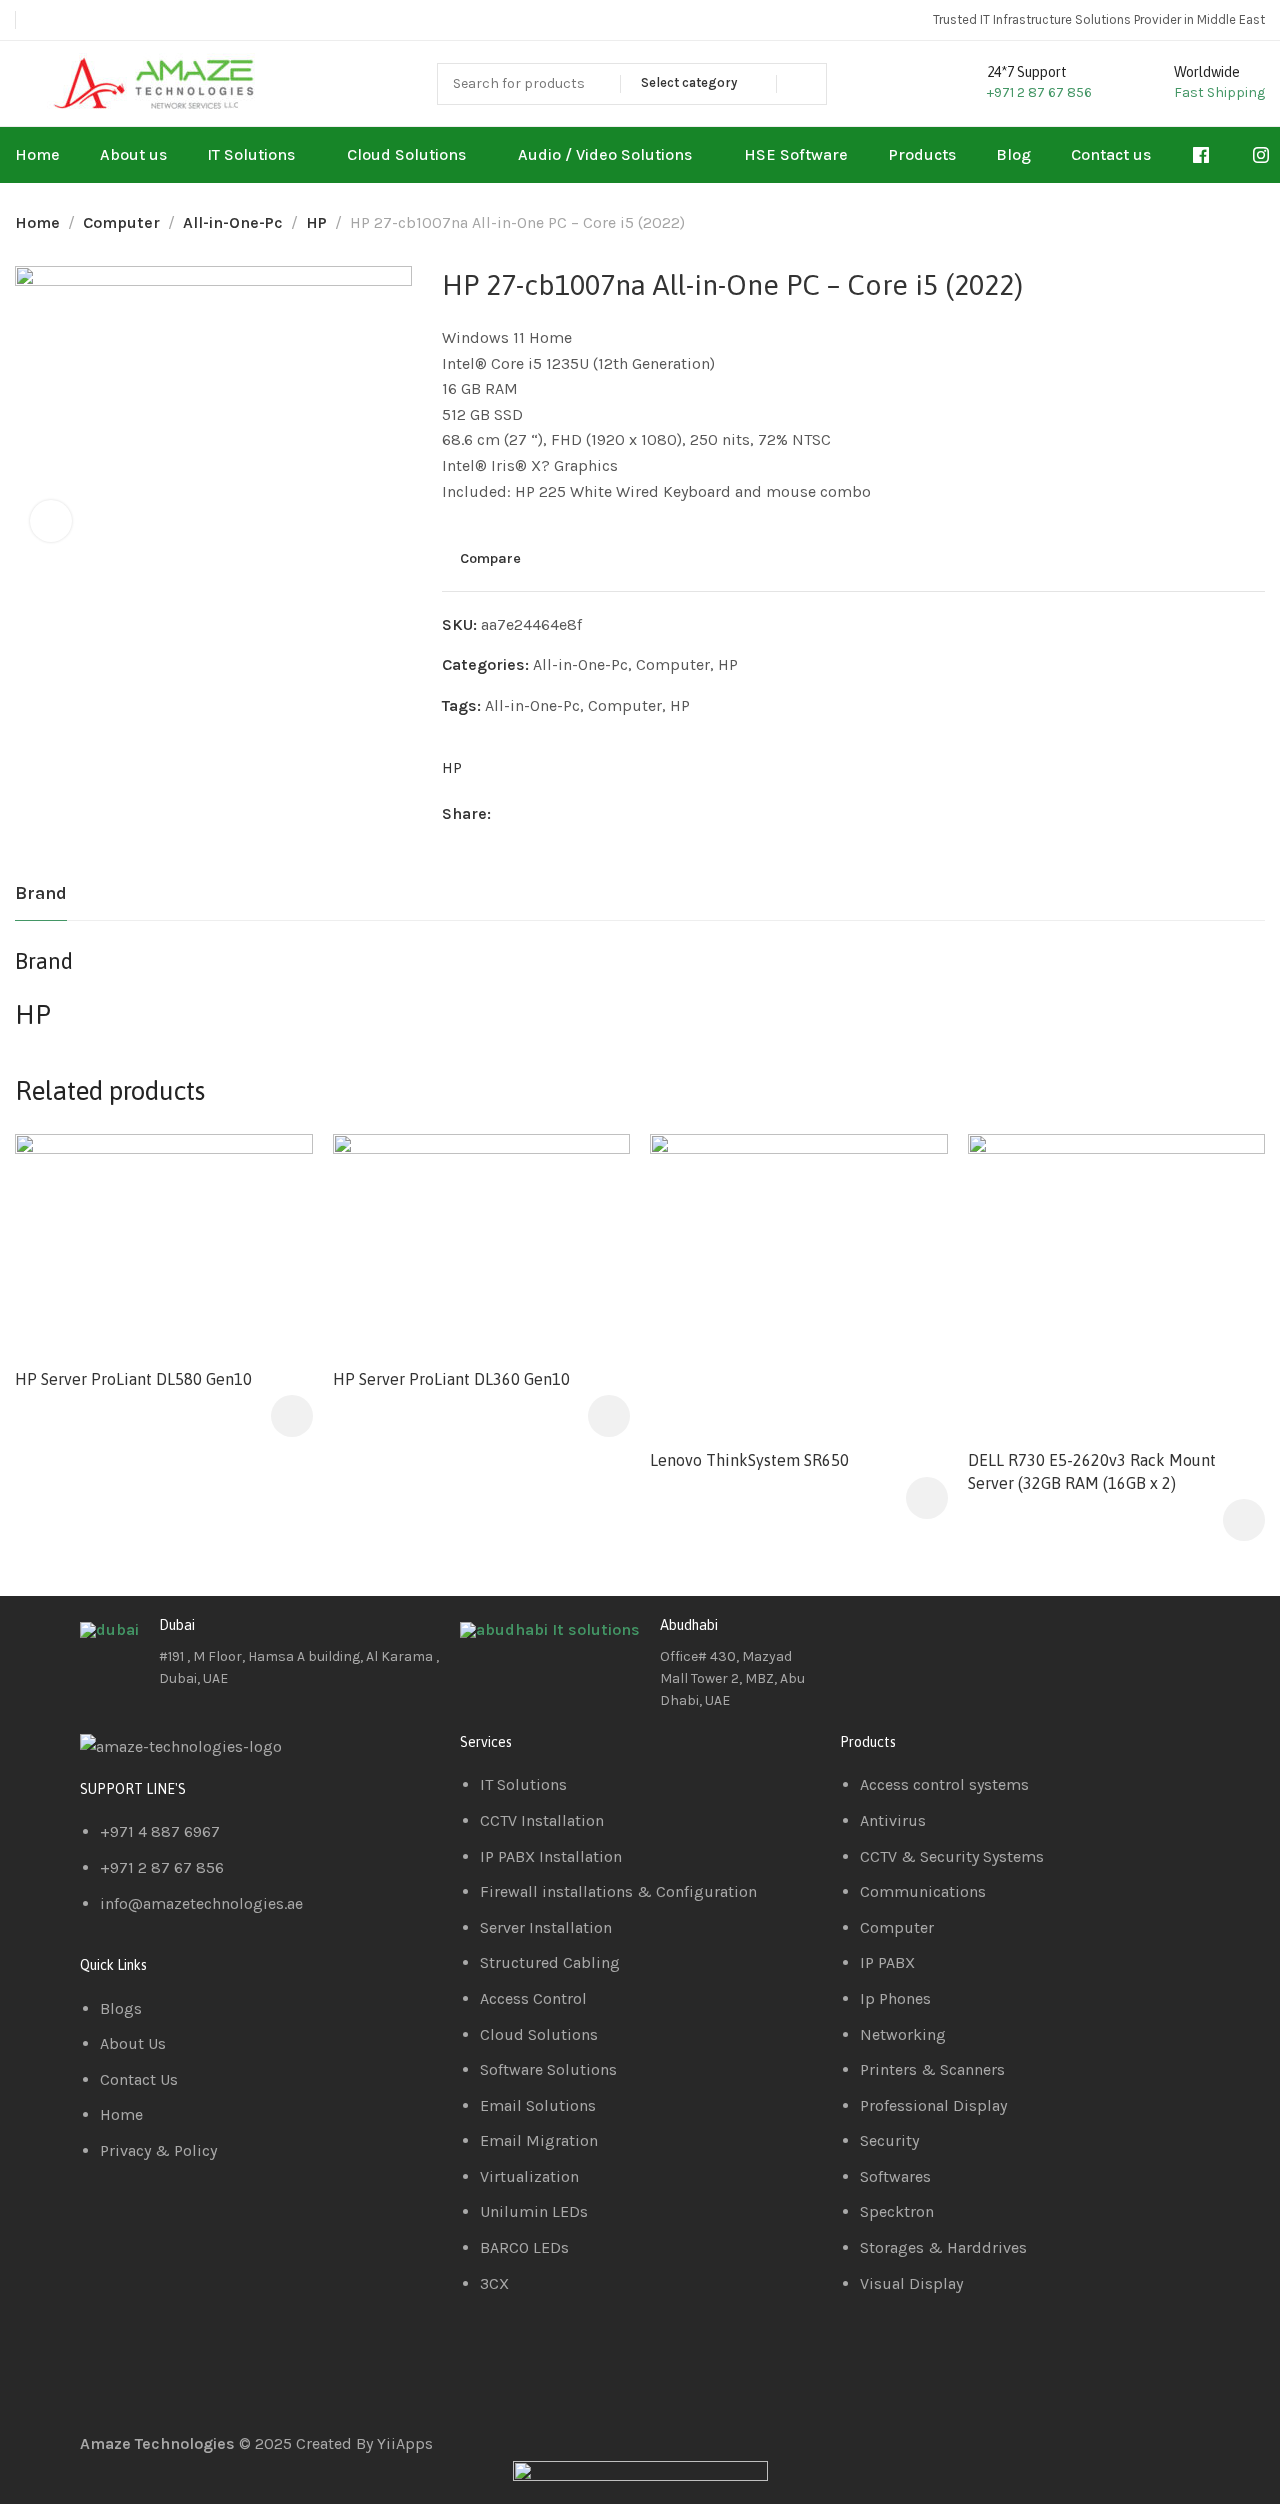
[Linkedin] (919, 1641)
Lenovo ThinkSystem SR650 (749, 1460)
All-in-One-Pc (233, 222)
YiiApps (405, 2443)
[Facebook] (865, 1641)
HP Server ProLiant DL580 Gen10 (133, 1379)
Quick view (276, 1219)
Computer (121, 222)
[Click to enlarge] (51, 521)
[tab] (41, 894)
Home (37, 222)
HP (316, 222)
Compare (490, 559)
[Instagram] (973, 1641)
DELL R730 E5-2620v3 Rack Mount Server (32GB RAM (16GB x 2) (1092, 1471)
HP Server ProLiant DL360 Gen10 (451, 1379)
